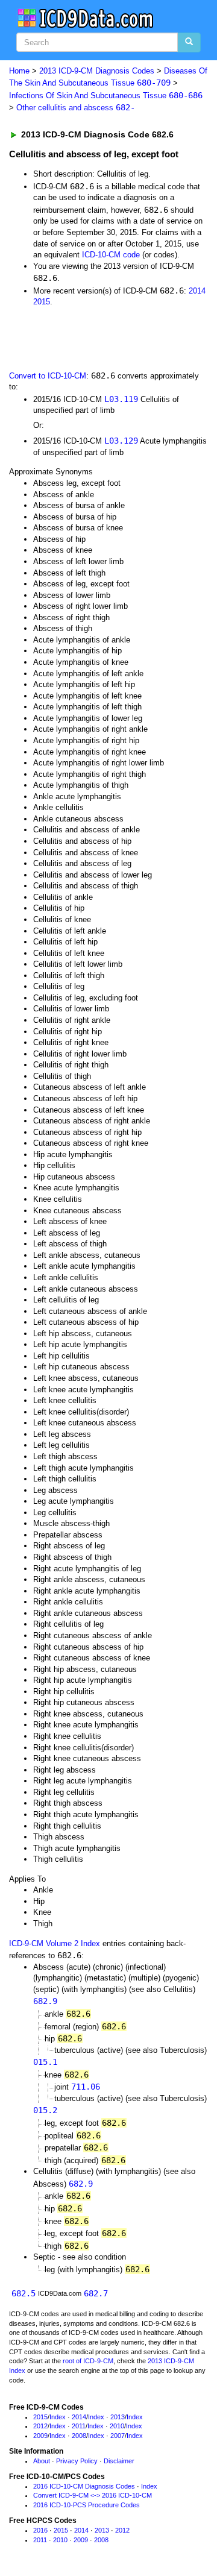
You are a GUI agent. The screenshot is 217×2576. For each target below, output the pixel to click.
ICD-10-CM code (111, 255)
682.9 (45, 2001)
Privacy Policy (77, 2461)
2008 (79, 2436)
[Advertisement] (96, 338)
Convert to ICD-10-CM (48, 376)
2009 (40, 2436)
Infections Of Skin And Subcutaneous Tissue (106, 96)
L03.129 (121, 441)
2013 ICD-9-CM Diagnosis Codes (97, 71)
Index (58, 2417)
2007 (118, 2436)
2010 (117, 2426)
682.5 (24, 2293)
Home (19, 71)
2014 (197, 291)
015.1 (45, 2062)
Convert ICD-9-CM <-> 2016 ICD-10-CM (93, 2495)
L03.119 (121, 399)
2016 (40, 2530)
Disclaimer (119, 2461)
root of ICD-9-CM (88, 2361)
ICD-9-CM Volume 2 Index (55, 1943)
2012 (40, 2426)
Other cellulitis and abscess (76, 108)
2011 (79, 2426)
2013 (118, 2417)
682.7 (96, 2293)
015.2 (45, 2110)
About (42, 2461)
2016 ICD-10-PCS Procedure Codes (86, 2505)
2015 (42, 302)
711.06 (86, 2087)
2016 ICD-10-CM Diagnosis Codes (84, 2486)
